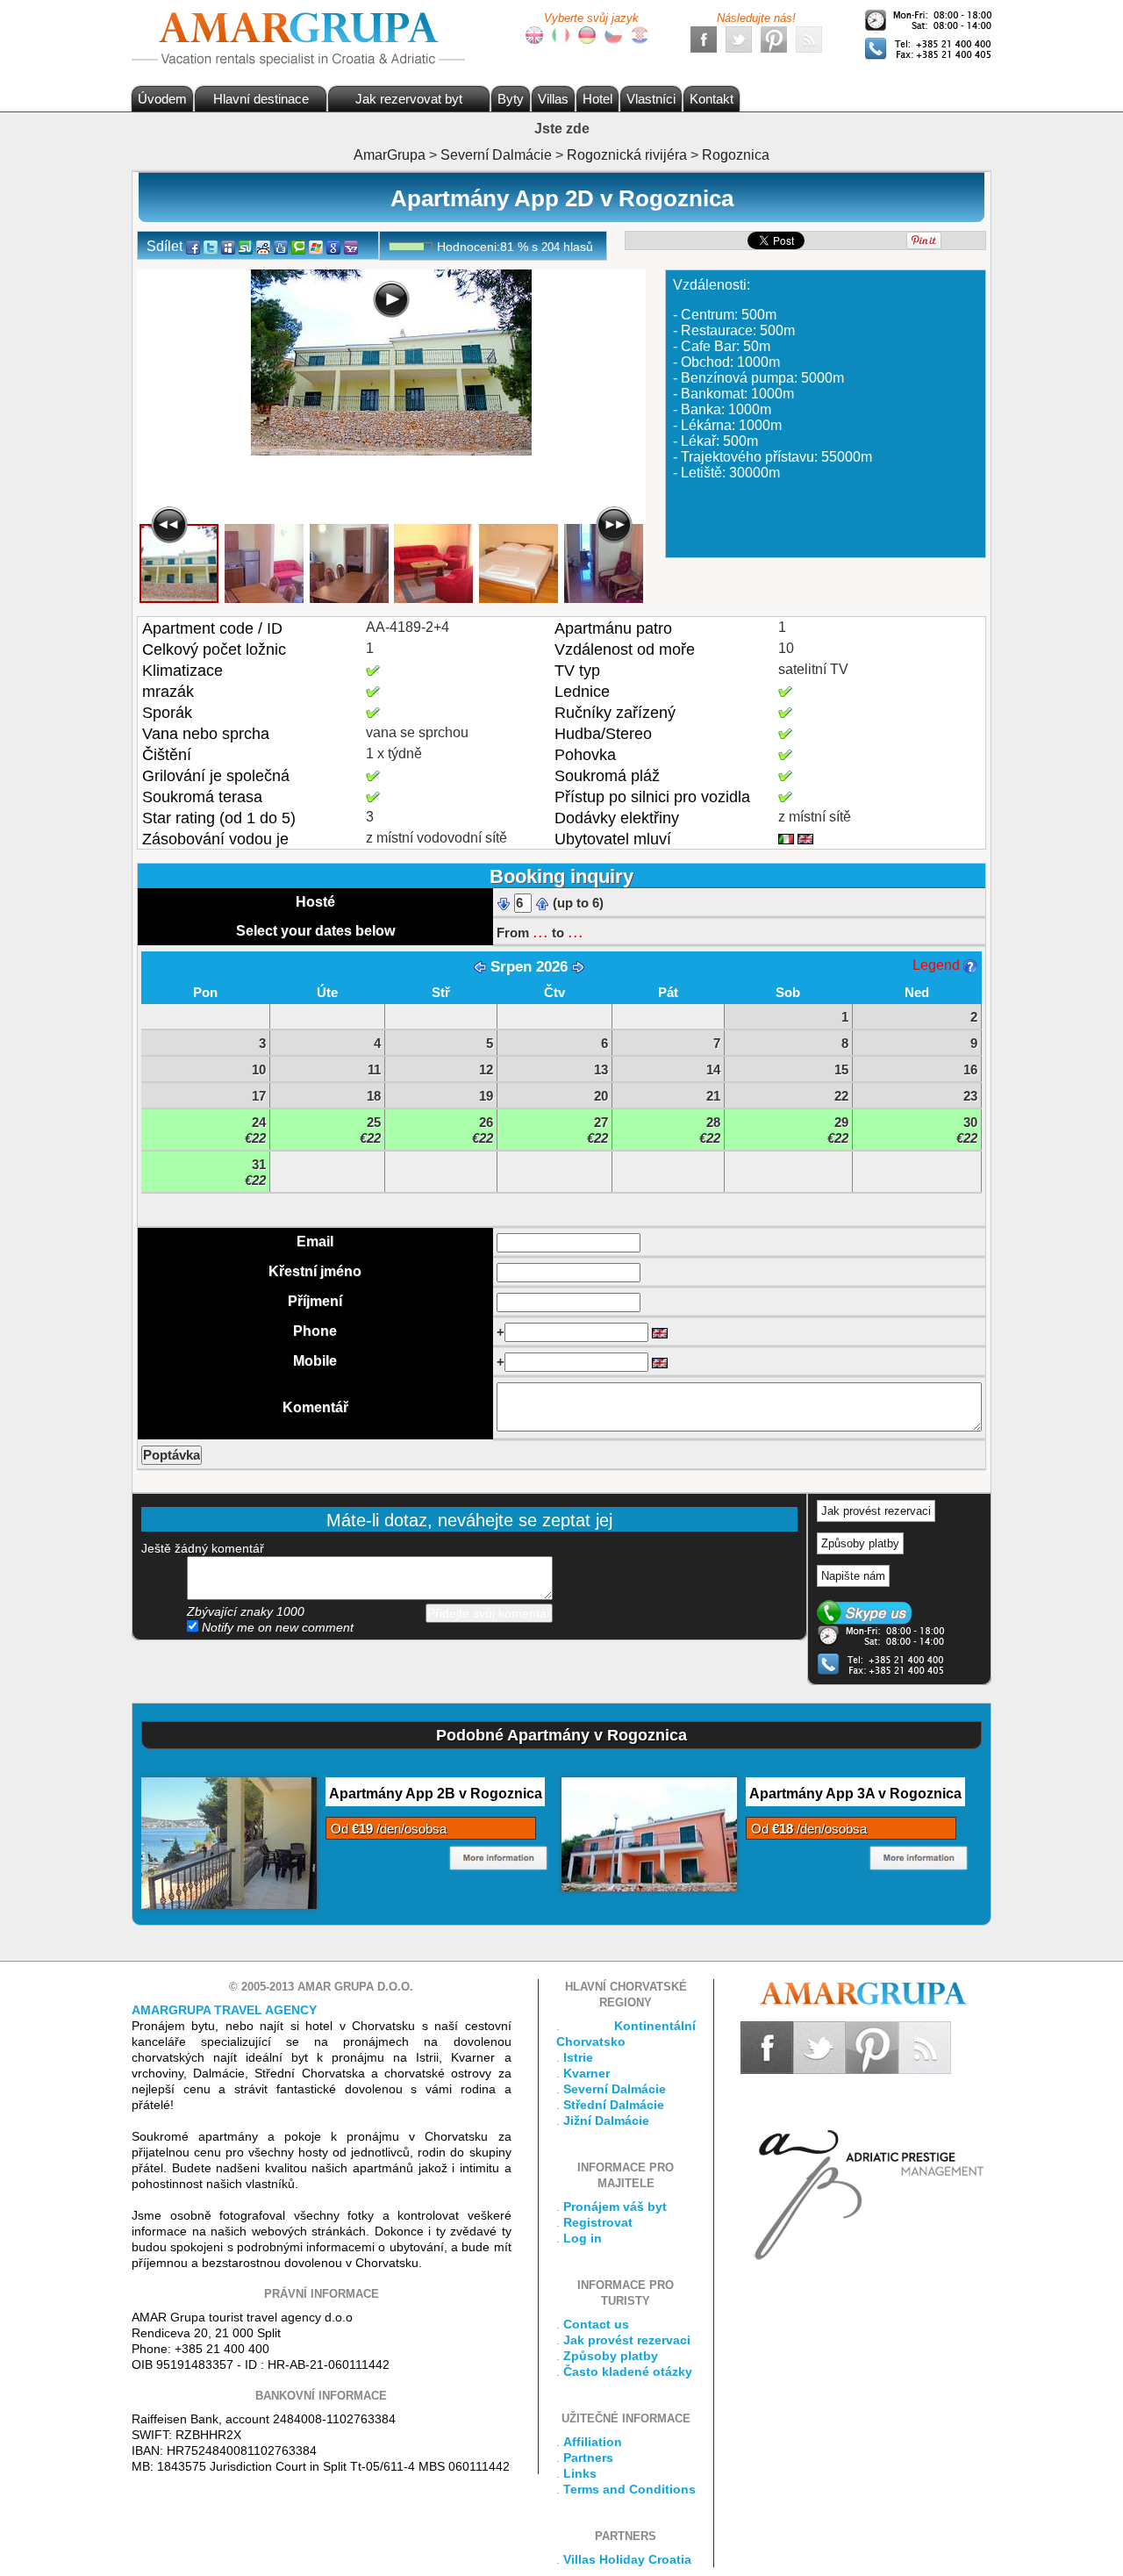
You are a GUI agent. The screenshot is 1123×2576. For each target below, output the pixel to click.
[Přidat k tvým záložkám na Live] (316, 246)
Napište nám (853, 1576)
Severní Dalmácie (615, 2089)
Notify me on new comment (276, 1627)
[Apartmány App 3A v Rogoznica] (649, 1833)
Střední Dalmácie (614, 2105)
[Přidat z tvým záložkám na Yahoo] (351, 246)
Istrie (578, 2057)
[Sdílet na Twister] (211, 246)
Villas (553, 99)
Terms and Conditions (629, 2489)
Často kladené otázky (628, 2371)
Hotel (597, 99)
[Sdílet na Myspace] (228, 246)
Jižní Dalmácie (606, 2120)
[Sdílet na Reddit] (263, 246)
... (540, 931)
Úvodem (162, 99)
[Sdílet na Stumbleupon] (246, 246)
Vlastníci (651, 99)
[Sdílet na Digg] (281, 246)
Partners (588, 2458)
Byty (511, 99)
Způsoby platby (860, 1543)
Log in (583, 2238)
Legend (938, 965)
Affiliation (593, 2442)
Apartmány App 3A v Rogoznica (855, 1794)
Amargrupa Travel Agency (224, 2010)
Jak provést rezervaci (876, 1511)
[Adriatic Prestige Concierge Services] (866, 2167)
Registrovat (598, 2222)
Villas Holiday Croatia (627, 2559)
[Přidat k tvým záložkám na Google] (333, 246)
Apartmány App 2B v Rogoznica (436, 1794)
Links (580, 2473)
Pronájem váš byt (615, 2206)
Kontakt (712, 99)
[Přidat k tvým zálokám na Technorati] (298, 246)
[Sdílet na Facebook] (193, 246)
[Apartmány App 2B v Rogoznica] (229, 1842)
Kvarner (587, 2073)
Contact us (596, 2324)
